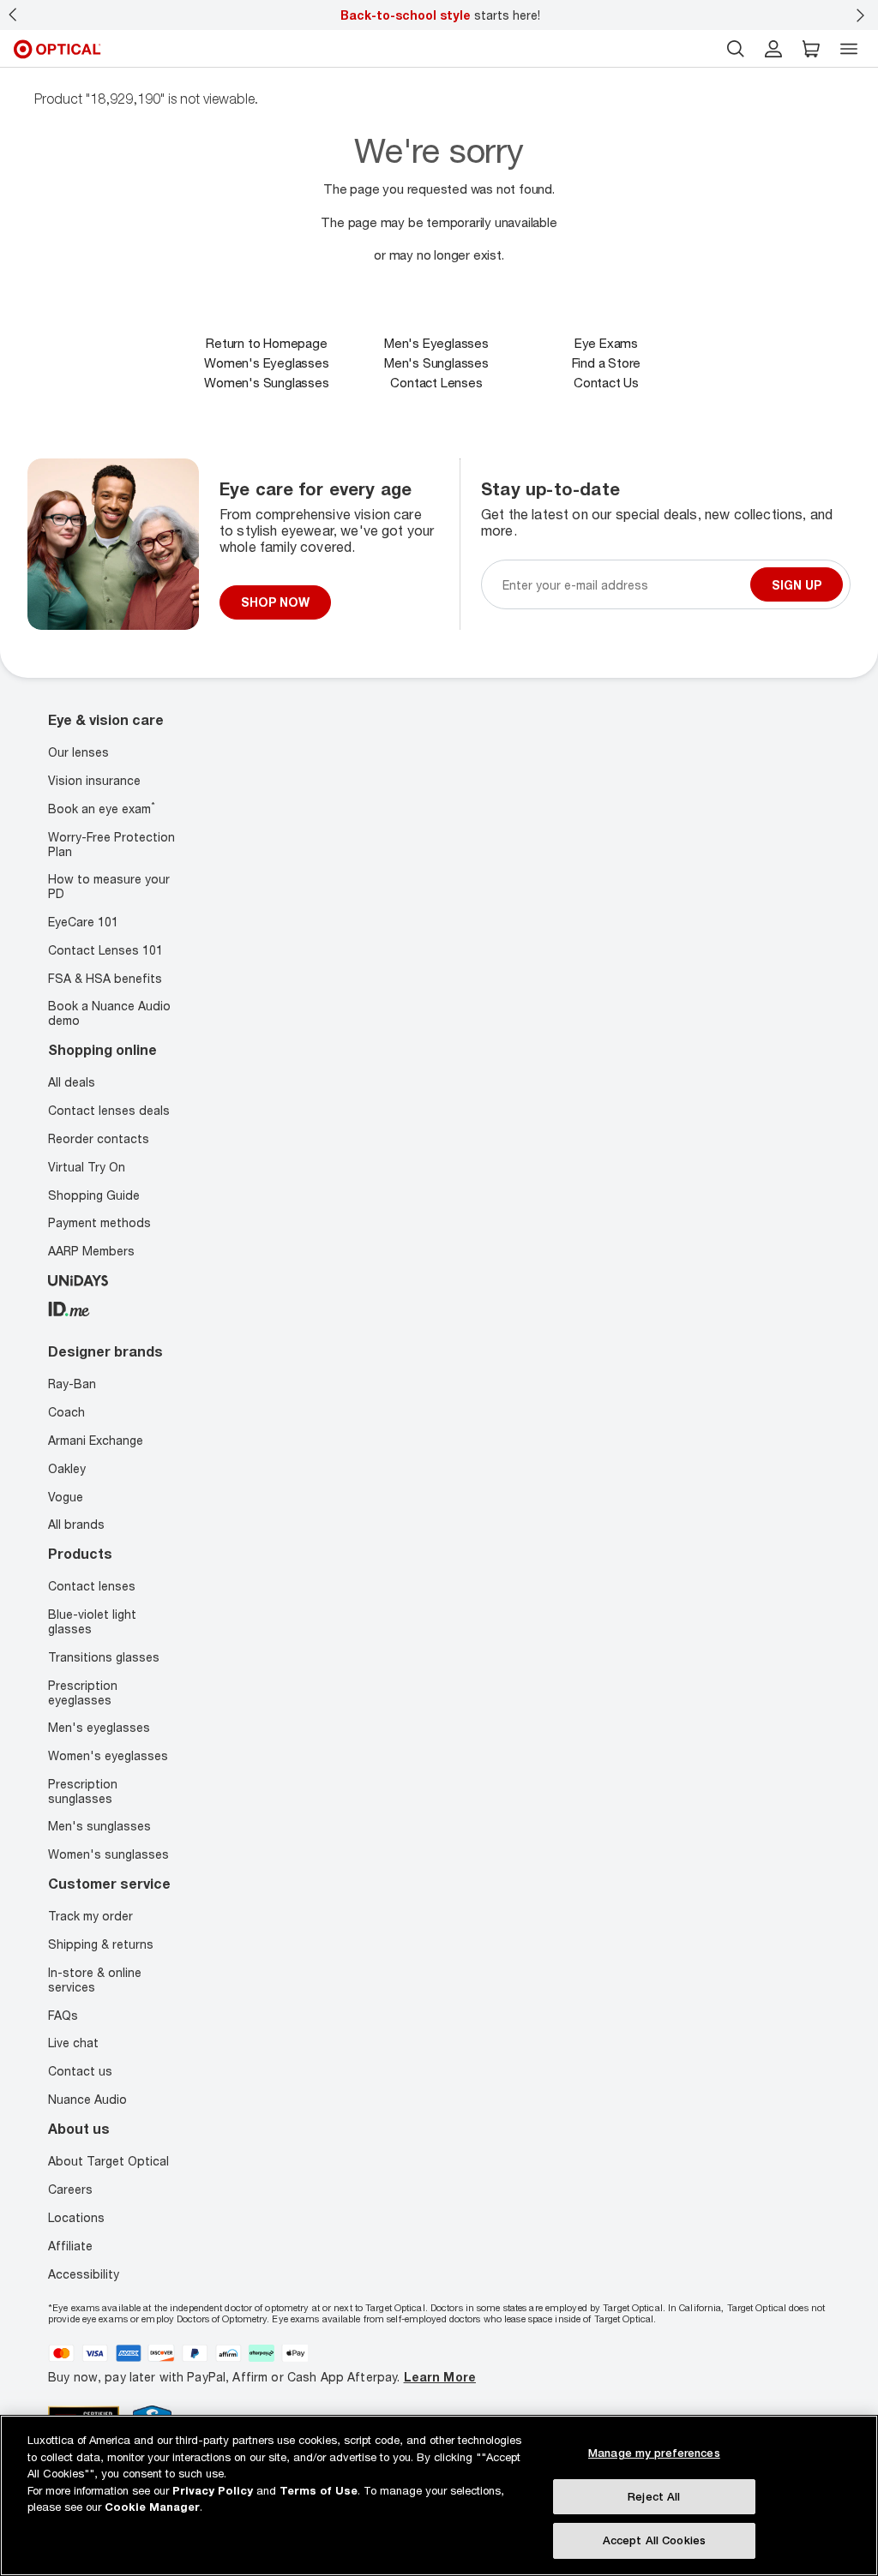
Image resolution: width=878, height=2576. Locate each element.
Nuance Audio (87, 2098)
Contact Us (606, 382)
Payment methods (99, 1222)
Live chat (73, 2043)
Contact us (80, 2070)
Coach (66, 1411)
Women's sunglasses (108, 1853)
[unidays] (78, 1278)
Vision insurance (94, 780)
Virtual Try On (87, 1166)
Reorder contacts (99, 1138)
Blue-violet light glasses (92, 1621)
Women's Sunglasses (266, 382)
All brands (76, 1524)
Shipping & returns (101, 1943)
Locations (76, 2217)
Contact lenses (92, 1586)
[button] (811, 49)
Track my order (90, 1916)
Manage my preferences (654, 2453)
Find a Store (607, 362)
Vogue (66, 1496)
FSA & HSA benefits (105, 977)
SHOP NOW (275, 602)
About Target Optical (108, 2160)
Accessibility (84, 2273)
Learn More (440, 2377)
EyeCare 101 (83, 921)
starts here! (440, 15)
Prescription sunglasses (83, 1790)
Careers (70, 2188)
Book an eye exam (102, 809)
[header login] (773, 49)
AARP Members (91, 1251)
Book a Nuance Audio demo (109, 1013)
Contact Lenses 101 (105, 949)
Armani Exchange (96, 1439)
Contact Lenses (436, 382)
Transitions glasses (104, 1656)
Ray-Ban (72, 1384)
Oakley (67, 1468)
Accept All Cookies (654, 2540)
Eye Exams (606, 343)
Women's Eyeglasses (266, 362)
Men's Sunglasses (436, 362)
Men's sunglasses (99, 1826)
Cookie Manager (152, 2507)
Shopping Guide (94, 1194)
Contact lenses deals (109, 1110)
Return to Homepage (266, 343)
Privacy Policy (213, 2490)
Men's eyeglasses (99, 1727)
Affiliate (70, 2245)
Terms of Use (319, 2490)
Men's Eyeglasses (436, 343)
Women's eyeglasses (108, 1755)
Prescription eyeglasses (83, 1692)
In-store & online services (95, 1979)
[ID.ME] (69, 1306)
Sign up (797, 584)
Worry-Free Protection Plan (111, 843)
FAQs (63, 2014)
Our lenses (78, 752)
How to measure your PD (109, 886)
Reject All (654, 2496)
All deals (72, 1082)
